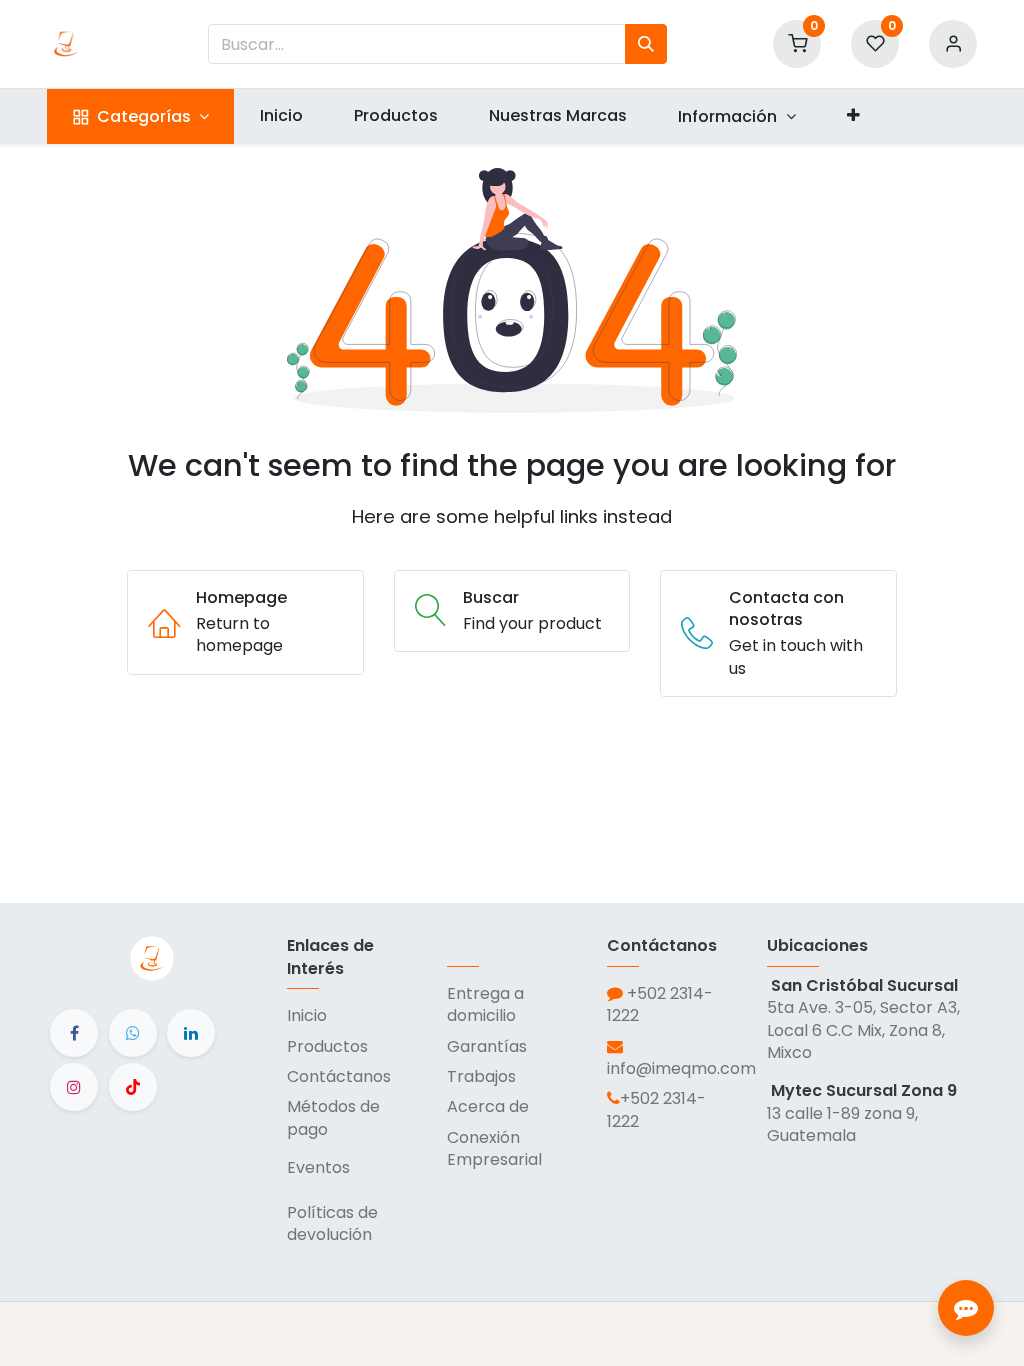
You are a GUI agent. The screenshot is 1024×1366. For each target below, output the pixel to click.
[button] (853, 116)
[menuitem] (281, 116)
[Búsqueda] (646, 44)
